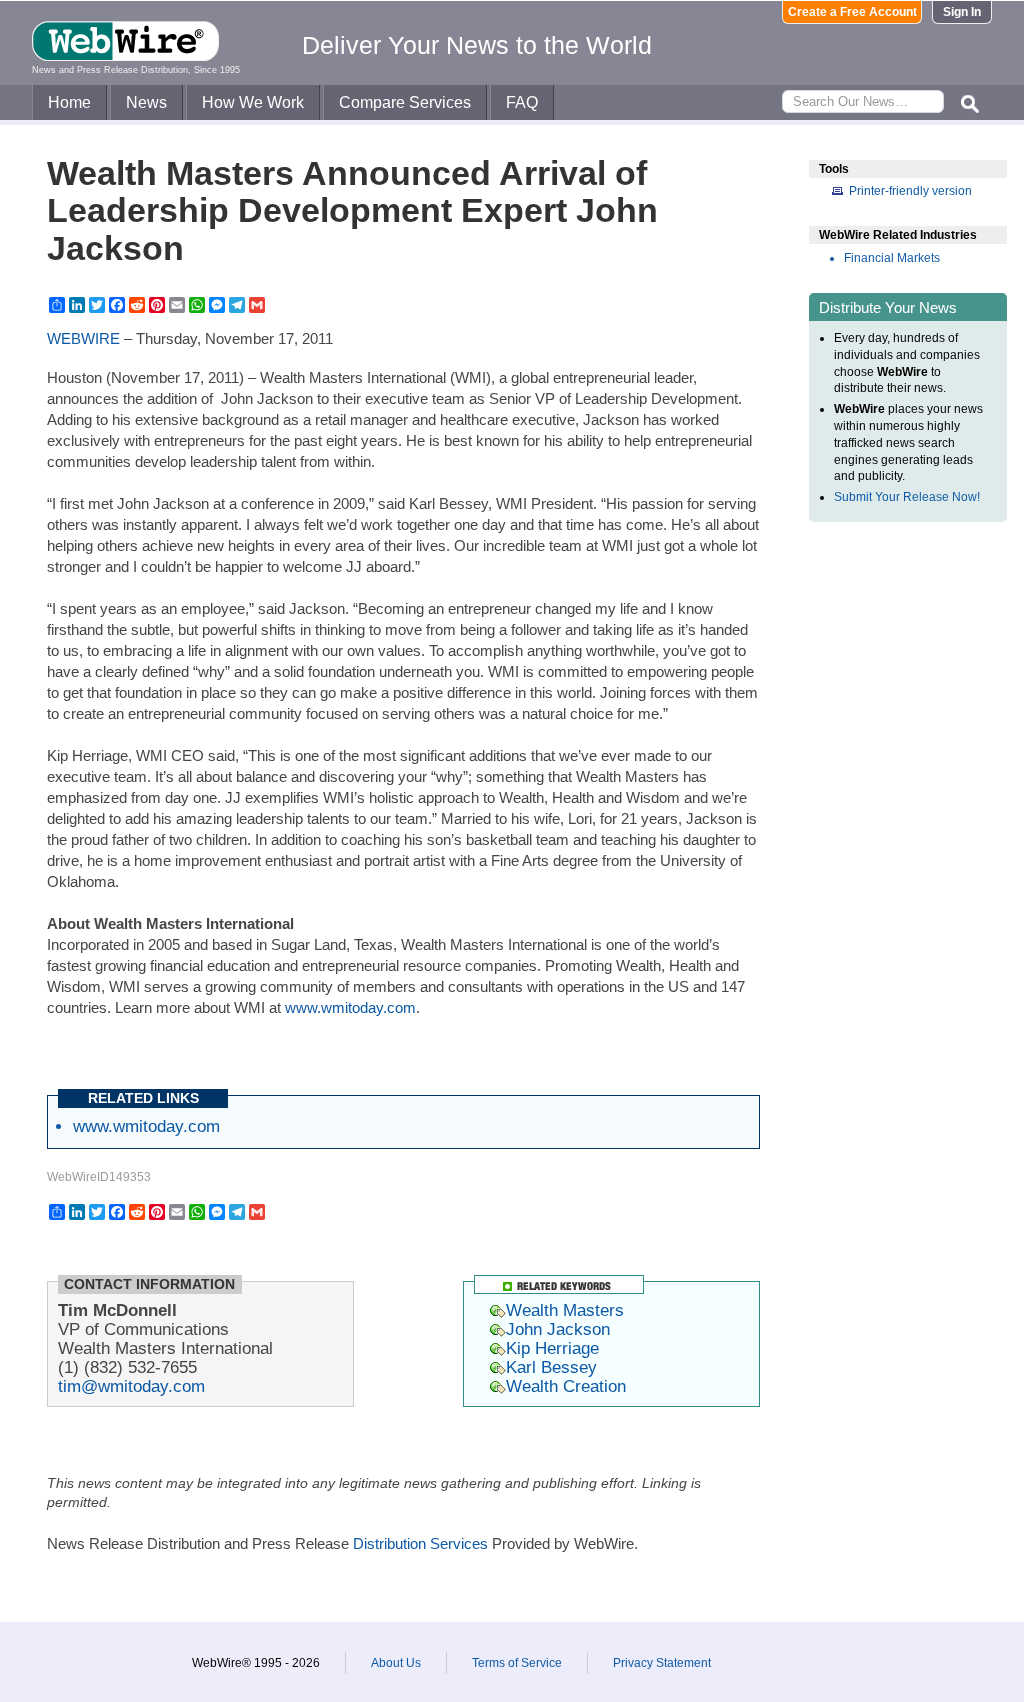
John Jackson (558, 1329)
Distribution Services (420, 1543)
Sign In (962, 12)
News (146, 102)
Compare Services (405, 102)
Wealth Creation (566, 1386)
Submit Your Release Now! (907, 497)
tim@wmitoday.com (131, 1386)
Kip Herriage (552, 1348)
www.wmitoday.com (350, 1007)
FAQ (522, 102)
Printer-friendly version (910, 191)
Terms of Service (517, 1663)
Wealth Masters (565, 1310)
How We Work (253, 102)
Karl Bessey (551, 1367)
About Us (396, 1663)
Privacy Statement (662, 1663)
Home (69, 102)
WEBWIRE (83, 338)
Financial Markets (892, 258)
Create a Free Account (852, 12)
